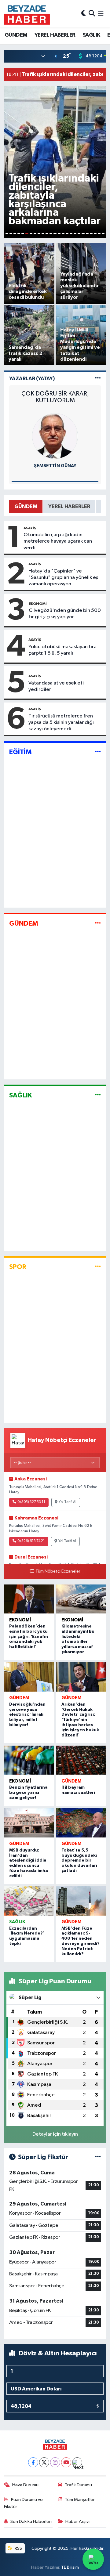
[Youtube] (66, 2462)
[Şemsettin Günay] (55, 436)
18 (75, 234)
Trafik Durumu (78, 2485)
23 (95, 234)
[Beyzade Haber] (27, 14)
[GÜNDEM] (98, 924)
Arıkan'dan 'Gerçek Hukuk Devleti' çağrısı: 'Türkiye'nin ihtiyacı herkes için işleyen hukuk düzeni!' (80, 1720)
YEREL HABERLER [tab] (69, 506)
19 (79, 234)
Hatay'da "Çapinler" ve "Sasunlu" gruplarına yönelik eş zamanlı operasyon (63, 578)
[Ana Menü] (101, 14)
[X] (44, 2462)
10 (43, 234)
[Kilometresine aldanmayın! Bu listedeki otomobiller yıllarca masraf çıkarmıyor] (81, 1599)
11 (47, 234)
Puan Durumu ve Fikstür (24, 2503)
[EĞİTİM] (98, 752)
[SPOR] (98, 1267)
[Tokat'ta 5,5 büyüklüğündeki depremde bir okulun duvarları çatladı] (81, 1823)
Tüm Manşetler (80, 2500)
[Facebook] (33, 2462)
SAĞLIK (91, 35)
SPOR (18, 1267)
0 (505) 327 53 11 (31, 1502)
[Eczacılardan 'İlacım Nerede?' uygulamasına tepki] (29, 1901)
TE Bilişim (70, 2567)
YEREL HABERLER (55, 35)
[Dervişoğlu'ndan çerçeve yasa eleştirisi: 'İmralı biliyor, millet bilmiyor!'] (29, 1677)
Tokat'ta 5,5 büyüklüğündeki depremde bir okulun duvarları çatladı (79, 1861)
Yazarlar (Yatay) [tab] (32, 379)
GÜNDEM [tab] (26, 506)
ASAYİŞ (30, 528)
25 (103, 234)
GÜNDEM (16, 35)
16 (67, 234)
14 (59, 234)
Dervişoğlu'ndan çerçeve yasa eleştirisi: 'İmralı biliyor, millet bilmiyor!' (27, 1715)
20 (83, 234)
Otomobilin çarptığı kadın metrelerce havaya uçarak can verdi (58, 541)
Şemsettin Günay (55, 466)
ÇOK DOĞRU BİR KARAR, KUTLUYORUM (55, 397)
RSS (18, 2548)
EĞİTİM (20, 752)
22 (91, 234)
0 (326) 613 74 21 (31, 1541)
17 (71, 234)
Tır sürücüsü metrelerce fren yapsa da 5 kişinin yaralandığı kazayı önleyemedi (61, 723)
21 (87, 234)
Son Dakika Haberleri (31, 2522)
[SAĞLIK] (98, 1095)
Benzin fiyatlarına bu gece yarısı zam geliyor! (28, 1793)
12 (51, 234)
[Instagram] (55, 2462)
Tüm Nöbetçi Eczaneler (58, 1571)
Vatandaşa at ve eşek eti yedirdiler (56, 686)
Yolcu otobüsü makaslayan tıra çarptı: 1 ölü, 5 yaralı (62, 650)
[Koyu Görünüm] (84, 14)
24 (99, 234)
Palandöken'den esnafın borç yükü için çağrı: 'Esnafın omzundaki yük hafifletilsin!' (29, 1637)
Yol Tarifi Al (68, 1502)
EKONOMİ (38, 604)
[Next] (77, 2462)
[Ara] (92, 14)
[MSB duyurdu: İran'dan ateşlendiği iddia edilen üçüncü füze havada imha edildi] (29, 1823)
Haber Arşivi (77, 2522)
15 (63, 234)
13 (55, 234)
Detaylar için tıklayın (55, 2134)
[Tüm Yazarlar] (98, 379)
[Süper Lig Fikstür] (98, 2157)
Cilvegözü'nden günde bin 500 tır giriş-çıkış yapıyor (65, 614)
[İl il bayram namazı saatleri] (81, 1760)
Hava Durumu (25, 2485)
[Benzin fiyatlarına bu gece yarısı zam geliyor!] (29, 1760)
